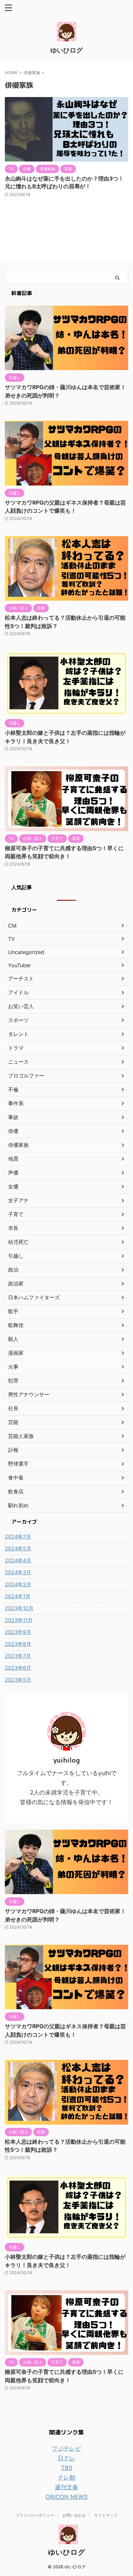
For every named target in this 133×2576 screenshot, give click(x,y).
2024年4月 (18, 1560)
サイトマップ (106, 2515)
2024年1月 (18, 1596)
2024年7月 (18, 1537)
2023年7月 (18, 1656)
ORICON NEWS (66, 2497)
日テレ (66, 2458)
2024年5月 (18, 1549)
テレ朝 (66, 2478)
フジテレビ (66, 2448)
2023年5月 (18, 1680)
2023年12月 (19, 1608)
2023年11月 (19, 1620)
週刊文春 (66, 2487)
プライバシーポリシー (35, 2515)
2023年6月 (18, 1668)
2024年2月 (18, 1584)
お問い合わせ (74, 2515)
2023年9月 (18, 1632)
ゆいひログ (66, 50)
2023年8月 (18, 1644)
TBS (67, 2468)
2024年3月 (18, 1572)
